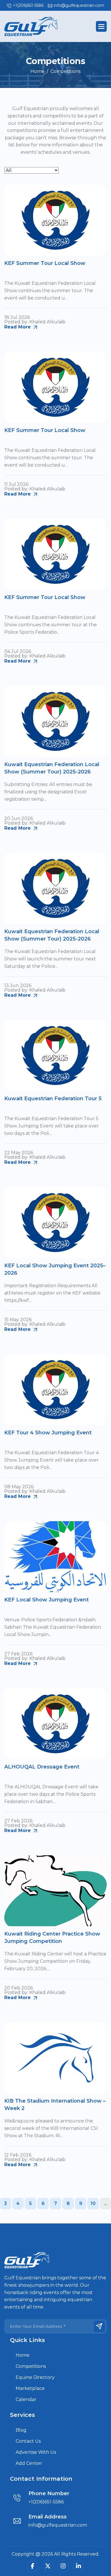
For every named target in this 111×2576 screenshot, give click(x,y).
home (37, 71)
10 (93, 2203)
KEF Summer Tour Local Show (45, 263)
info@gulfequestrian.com (79, 5)
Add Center (29, 2463)
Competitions (31, 2366)
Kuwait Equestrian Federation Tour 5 (53, 1099)
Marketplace (30, 2388)
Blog (21, 2430)
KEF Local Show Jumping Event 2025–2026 (55, 1269)
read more (18, 327)
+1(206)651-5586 (28, 5)
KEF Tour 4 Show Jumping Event (48, 1433)
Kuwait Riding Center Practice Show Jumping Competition (52, 1937)
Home (23, 2355)
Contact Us (28, 2441)
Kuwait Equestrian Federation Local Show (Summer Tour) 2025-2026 (52, 768)
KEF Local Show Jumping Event (47, 1600)
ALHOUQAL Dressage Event (42, 1767)
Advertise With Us (36, 2452)
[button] (101, 26)
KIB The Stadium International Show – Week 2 (55, 2104)
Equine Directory (35, 2377)
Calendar (26, 2399)
